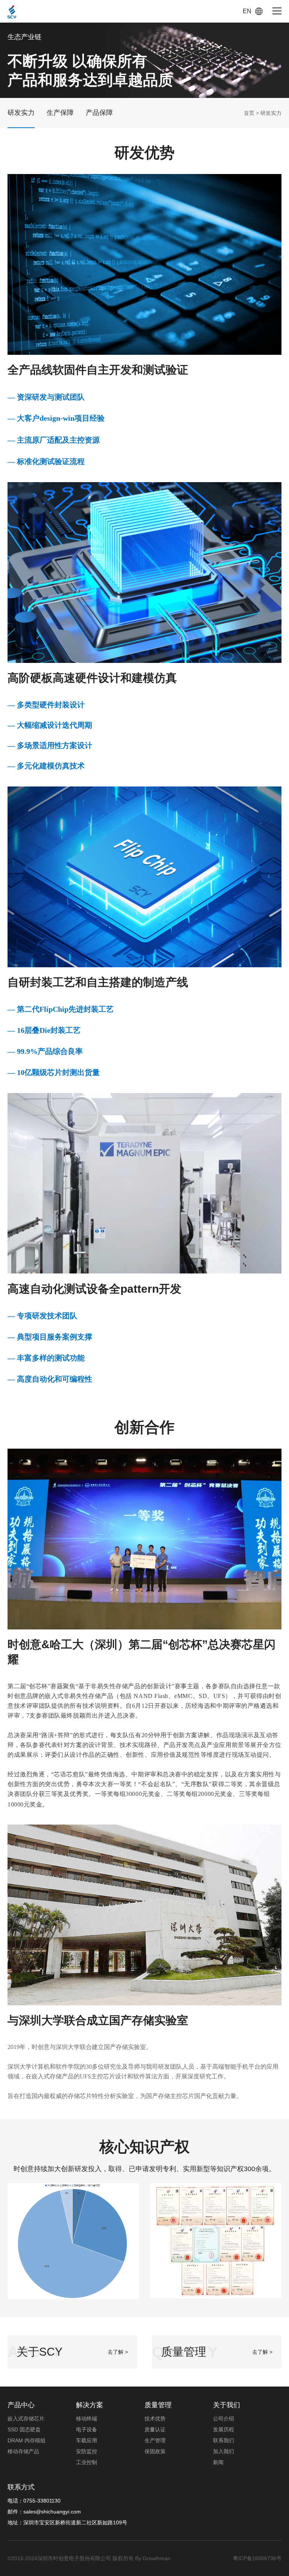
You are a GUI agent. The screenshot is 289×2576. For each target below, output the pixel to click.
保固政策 (155, 2451)
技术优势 (155, 2419)
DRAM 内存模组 (27, 2440)
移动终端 (87, 2419)
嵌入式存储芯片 (26, 2419)
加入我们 (224, 2451)
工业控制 (87, 2462)
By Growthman (153, 2558)
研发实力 (21, 113)
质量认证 (155, 2429)
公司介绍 (224, 2419)
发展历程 (224, 2429)
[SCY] (12, 11)
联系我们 (224, 2440)
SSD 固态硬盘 (24, 2429)
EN (247, 11)
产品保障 (99, 113)
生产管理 (155, 2440)
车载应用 (87, 2440)
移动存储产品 (23, 2451)
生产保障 (60, 113)
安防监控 (87, 2451)
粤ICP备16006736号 (257, 2558)
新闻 (218, 2462)
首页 (249, 113)
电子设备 (87, 2429)
